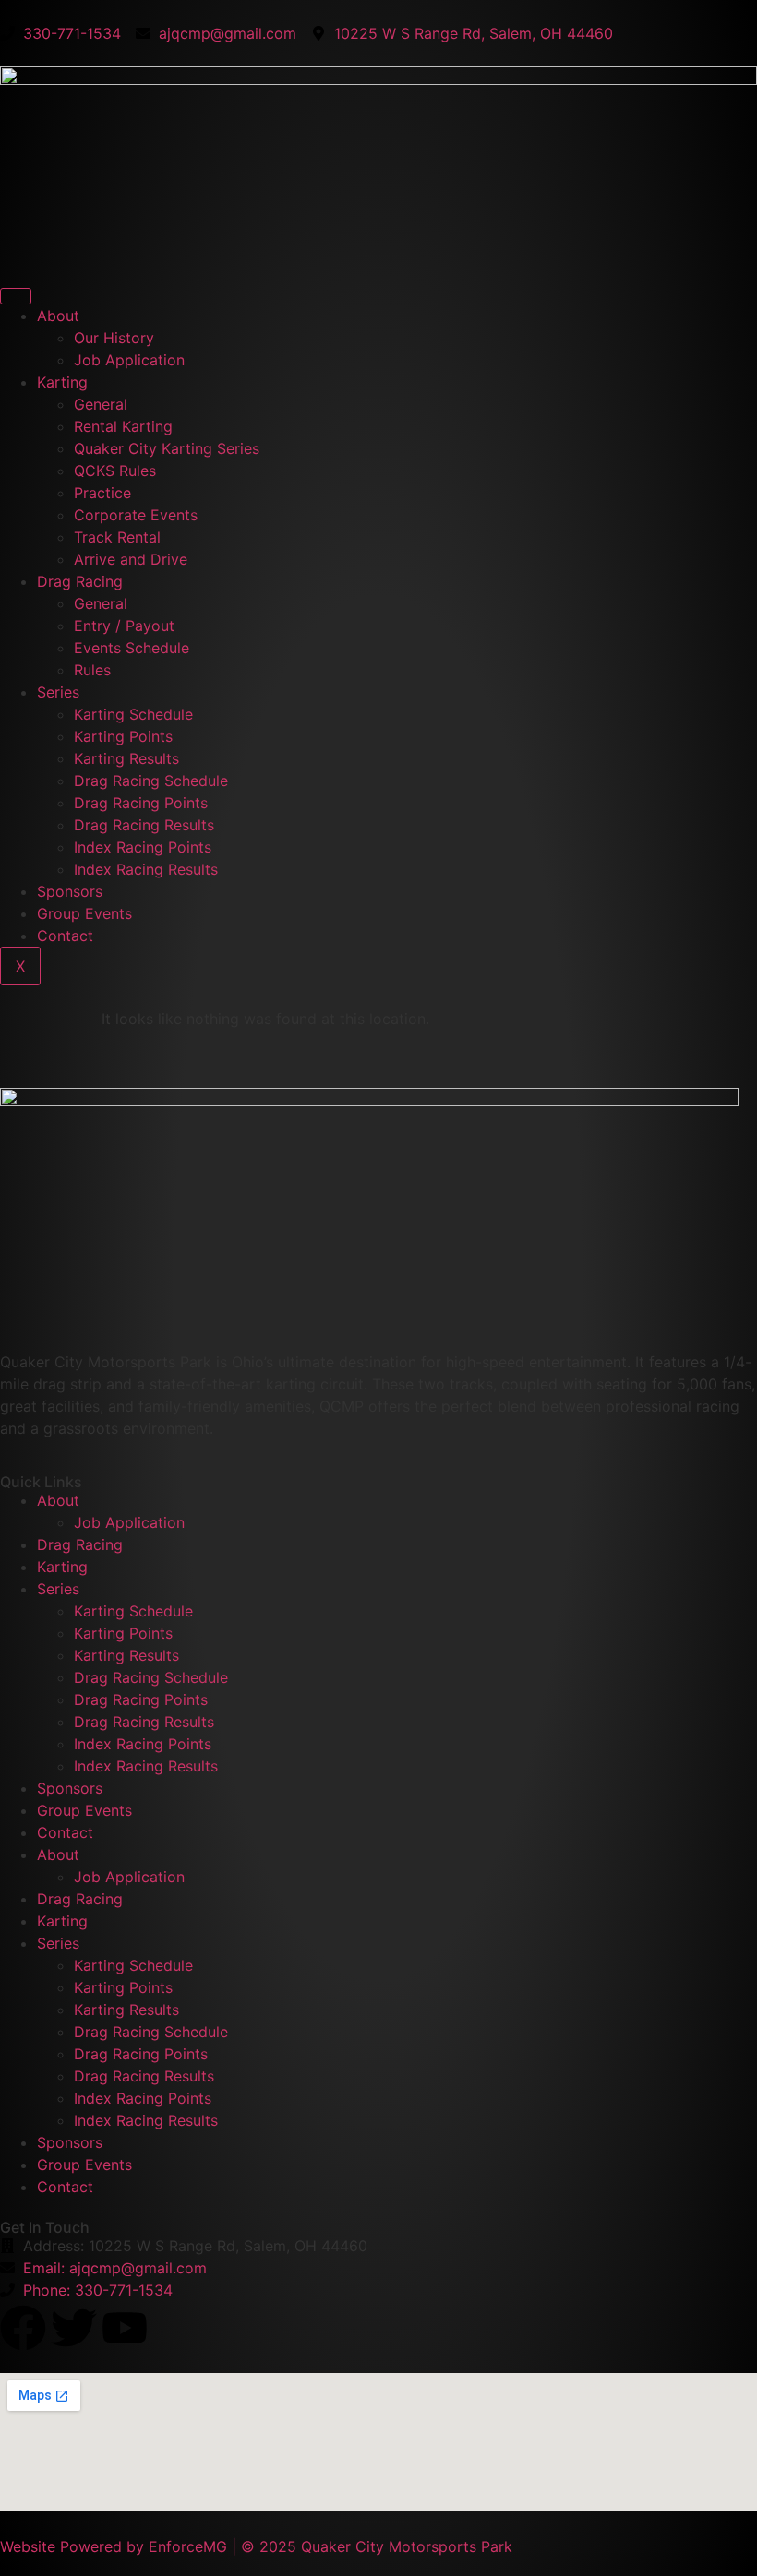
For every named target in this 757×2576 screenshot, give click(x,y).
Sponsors (70, 891)
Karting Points (123, 736)
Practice (102, 493)
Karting (62, 382)
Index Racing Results (146, 869)
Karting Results (126, 758)
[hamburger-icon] (16, 296)
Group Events (84, 913)
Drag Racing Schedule (151, 781)
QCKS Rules (115, 471)
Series (58, 692)
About (58, 316)
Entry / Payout (124, 626)
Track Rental (117, 537)
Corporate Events (136, 515)
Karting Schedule (133, 714)
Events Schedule (132, 648)
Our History (114, 338)
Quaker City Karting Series (167, 448)
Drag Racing (80, 581)
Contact (65, 936)
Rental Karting (123, 426)
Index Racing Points (143, 847)
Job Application (129, 360)
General (101, 404)
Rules (92, 670)
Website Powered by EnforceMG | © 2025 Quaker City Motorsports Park (256, 2546)
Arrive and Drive (131, 559)
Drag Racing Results (144, 825)
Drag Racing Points (141, 803)
